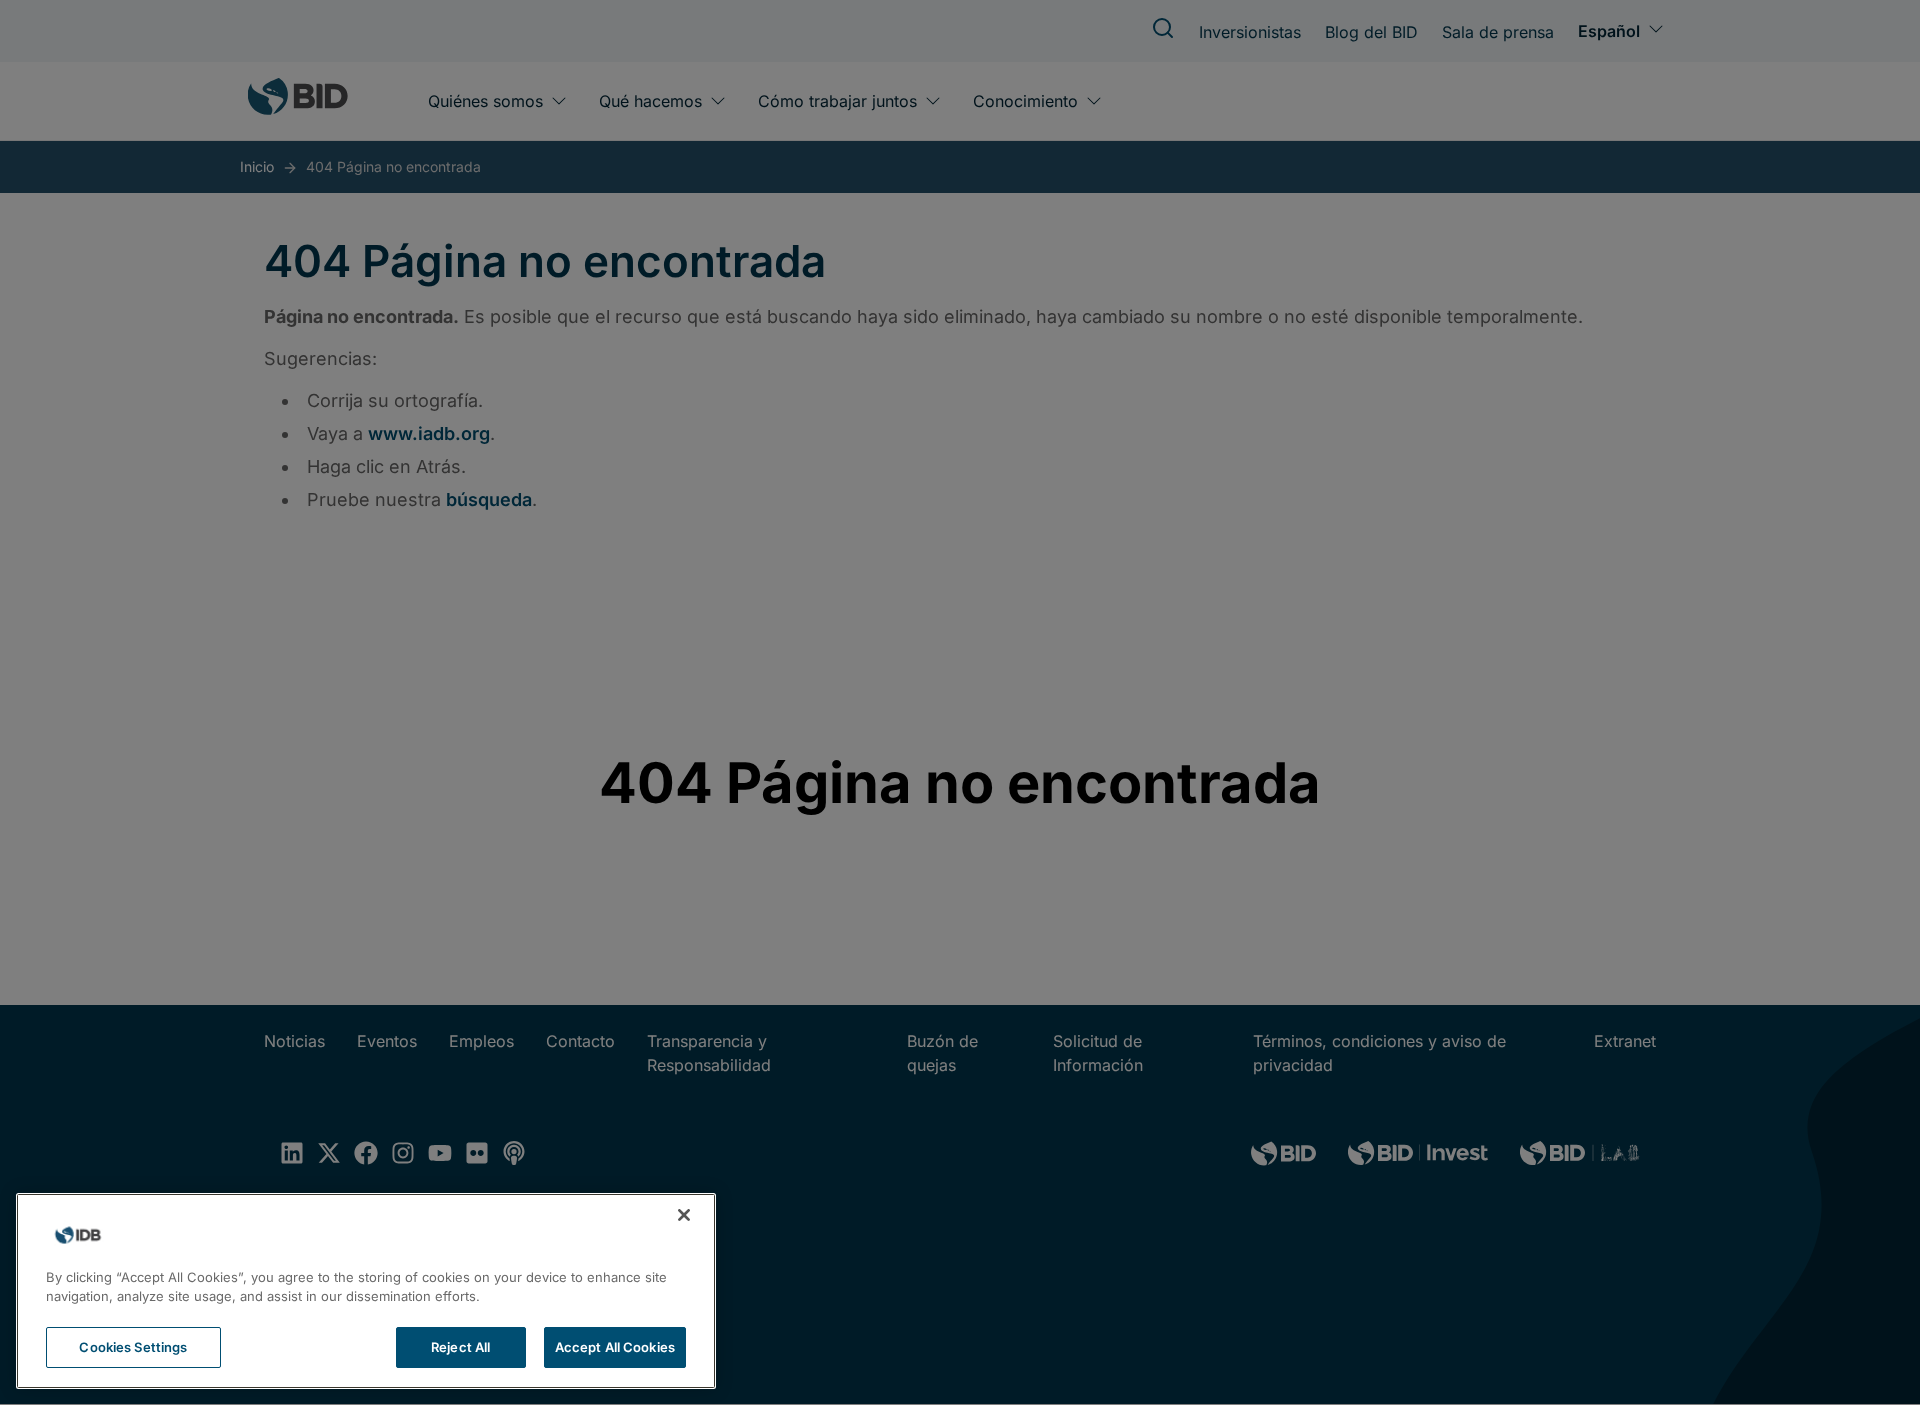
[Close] (684, 1215)
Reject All (460, 1347)
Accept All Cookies (615, 1347)
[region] (366, 1291)
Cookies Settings (133, 1347)
